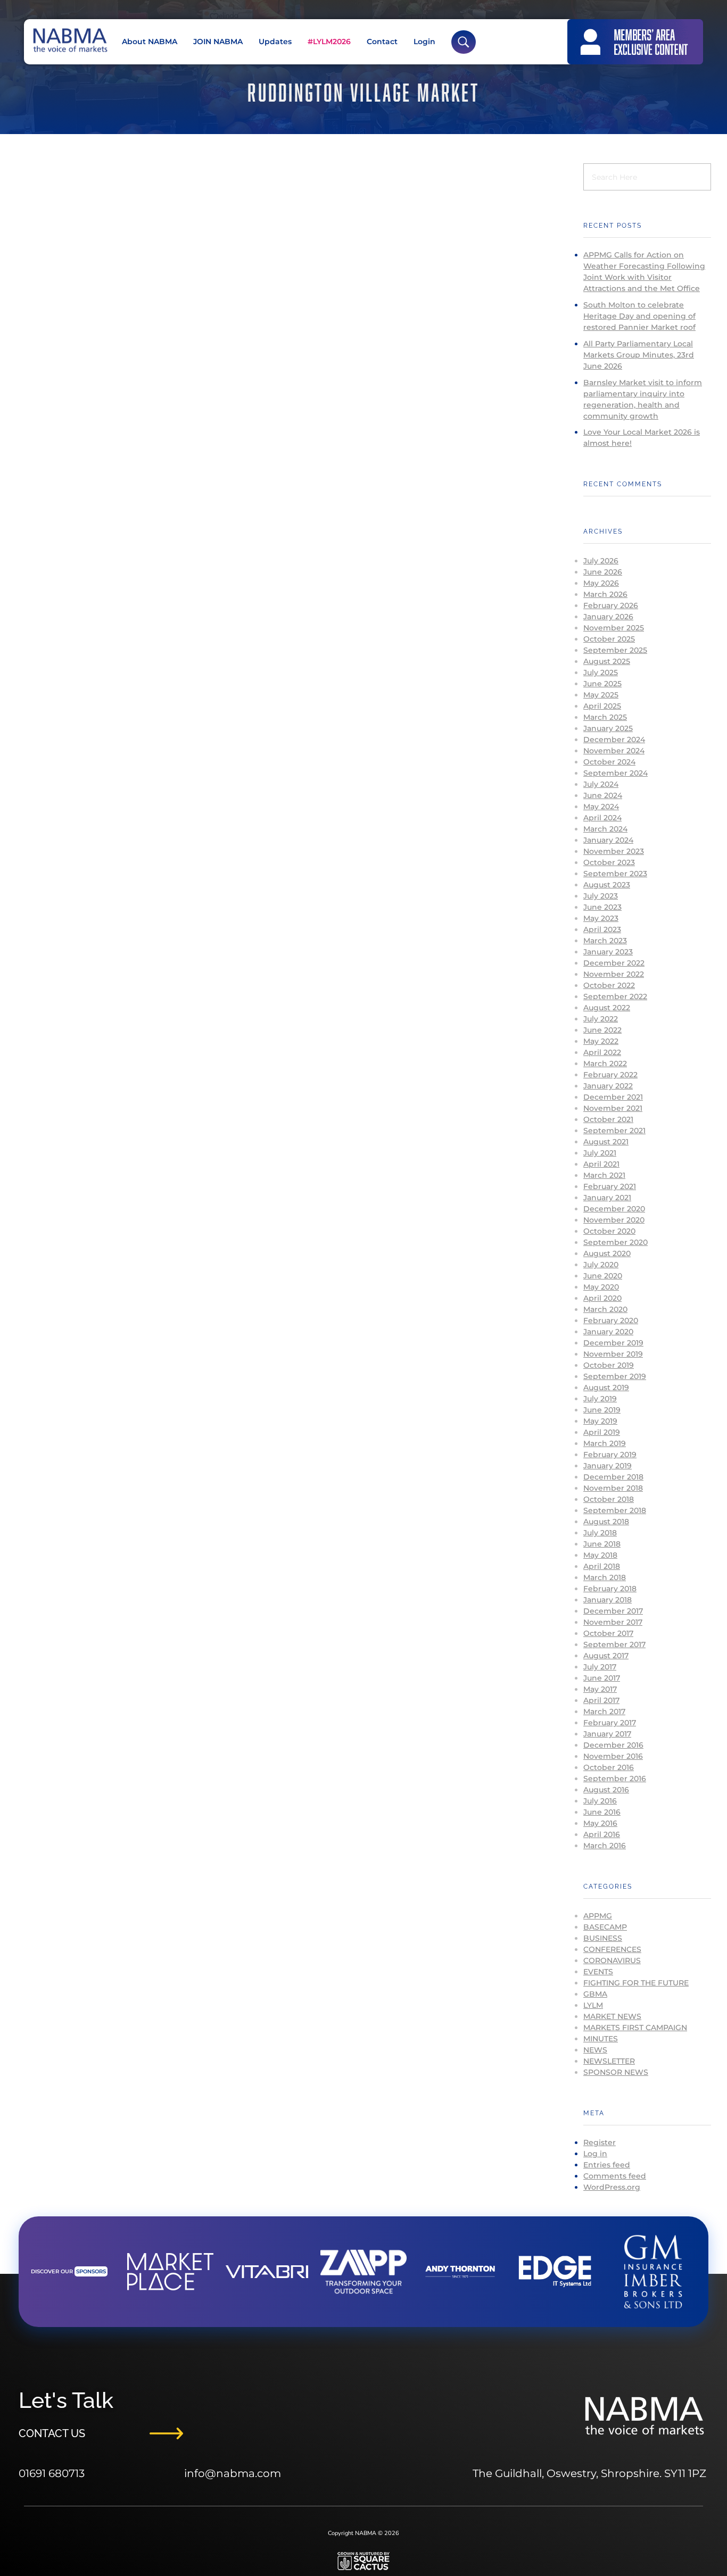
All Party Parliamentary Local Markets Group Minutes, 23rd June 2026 (639, 355)
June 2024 (603, 795)
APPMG (598, 1916)
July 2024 (601, 784)
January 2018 (608, 1600)
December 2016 (613, 1745)
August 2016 (606, 1790)
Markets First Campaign (635, 2027)
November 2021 (613, 1108)
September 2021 (614, 1131)
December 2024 (614, 739)
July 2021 (600, 1153)
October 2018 (609, 1499)
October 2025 (609, 639)
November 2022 (614, 974)
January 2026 (608, 617)
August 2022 (607, 1008)
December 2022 (614, 963)
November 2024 (614, 751)
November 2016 (613, 1756)
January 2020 (608, 1332)
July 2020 (601, 1265)
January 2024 (608, 840)
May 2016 (600, 1823)
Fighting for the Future (636, 1983)
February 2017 (610, 1723)
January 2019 (608, 1466)
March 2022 (605, 1063)
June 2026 (603, 572)
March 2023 (605, 941)
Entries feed (607, 2165)
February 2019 (610, 1455)
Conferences (612, 1949)
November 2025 (614, 628)
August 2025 (607, 661)
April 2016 (602, 1834)
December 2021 (613, 1097)
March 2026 (605, 594)
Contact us (52, 2433)
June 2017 (602, 1678)
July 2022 (601, 1019)
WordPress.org (612, 2187)
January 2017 (607, 1734)
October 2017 (608, 1633)
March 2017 (604, 1711)
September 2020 (616, 1242)
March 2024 (605, 829)
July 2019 (600, 1399)
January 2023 (608, 952)
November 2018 (613, 1488)
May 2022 (601, 1041)
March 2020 (605, 1309)
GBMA (595, 1994)
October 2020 (609, 1231)
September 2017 (614, 1644)
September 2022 (615, 996)
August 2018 (606, 1522)
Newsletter (609, 2061)
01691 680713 (52, 2473)
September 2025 (615, 650)
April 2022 (602, 1052)
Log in (595, 2154)
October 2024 (609, 762)
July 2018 (600, 1533)
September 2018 (615, 1510)
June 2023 (602, 907)
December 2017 (613, 1611)
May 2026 (601, 583)
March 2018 (605, 1577)
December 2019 (613, 1343)
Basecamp (605, 1927)
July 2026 (601, 561)
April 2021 (601, 1164)
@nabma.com (243, 2473)
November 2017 (613, 1622)
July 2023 (601, 896)
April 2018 (602, 1566)
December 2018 (613, 1477)
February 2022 (610, 1075)
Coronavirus (612, 1960)
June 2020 (603, 1276)
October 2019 (609, 1365)
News (595, 2050)
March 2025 (605, 717)
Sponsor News (616, 2072)
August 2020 (607, 1253)
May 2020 (601, 1287)
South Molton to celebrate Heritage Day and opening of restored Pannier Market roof (639, 316)
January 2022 (608, 1086)
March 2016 (605, 1846)
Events (598, 1972)
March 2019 (605, 1443)
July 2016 (600, 1801)
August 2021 (606, 1142)
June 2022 (602, 1030)
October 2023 (609, 862)
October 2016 (609, 1767)
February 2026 (611, 605)
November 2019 (613, 1354)
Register (600, 2142)
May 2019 (600, 1421)
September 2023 (615, 874)
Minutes (601, 2039)
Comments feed (615, 2176)
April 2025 (602, 706)
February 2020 (611, 1320)
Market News (612, 2016)
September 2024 (616, 773)
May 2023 (601, 918)
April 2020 (602, 1298)
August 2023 (607, 885)
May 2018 (600, 1555)
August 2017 (606, 1656)
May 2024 (601, 807)
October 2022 (609, 985)
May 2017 (600, 1689)
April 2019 (602, 1432)
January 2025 (608, 728)
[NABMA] (69, 40)
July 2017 (600, 1667)
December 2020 (614, 1209)
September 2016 (615, 1779)
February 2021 (610, 1186)
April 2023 (602, 929)
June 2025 (602, 684)
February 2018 (610, 1589)
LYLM (593, 2005)
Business (603, 1938)
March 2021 (604, 1175)
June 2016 (602, 1812)
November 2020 (614, 1220)
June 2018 (602, 1544)
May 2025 (601, 695)
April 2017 (601, 1700)
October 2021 (608, 1119)
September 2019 (615, 1376)
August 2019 (606, 1387)
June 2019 (602, 1410)
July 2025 (601, 672)
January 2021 (607, 1198)
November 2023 (614, 851)
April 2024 (602, 818)
